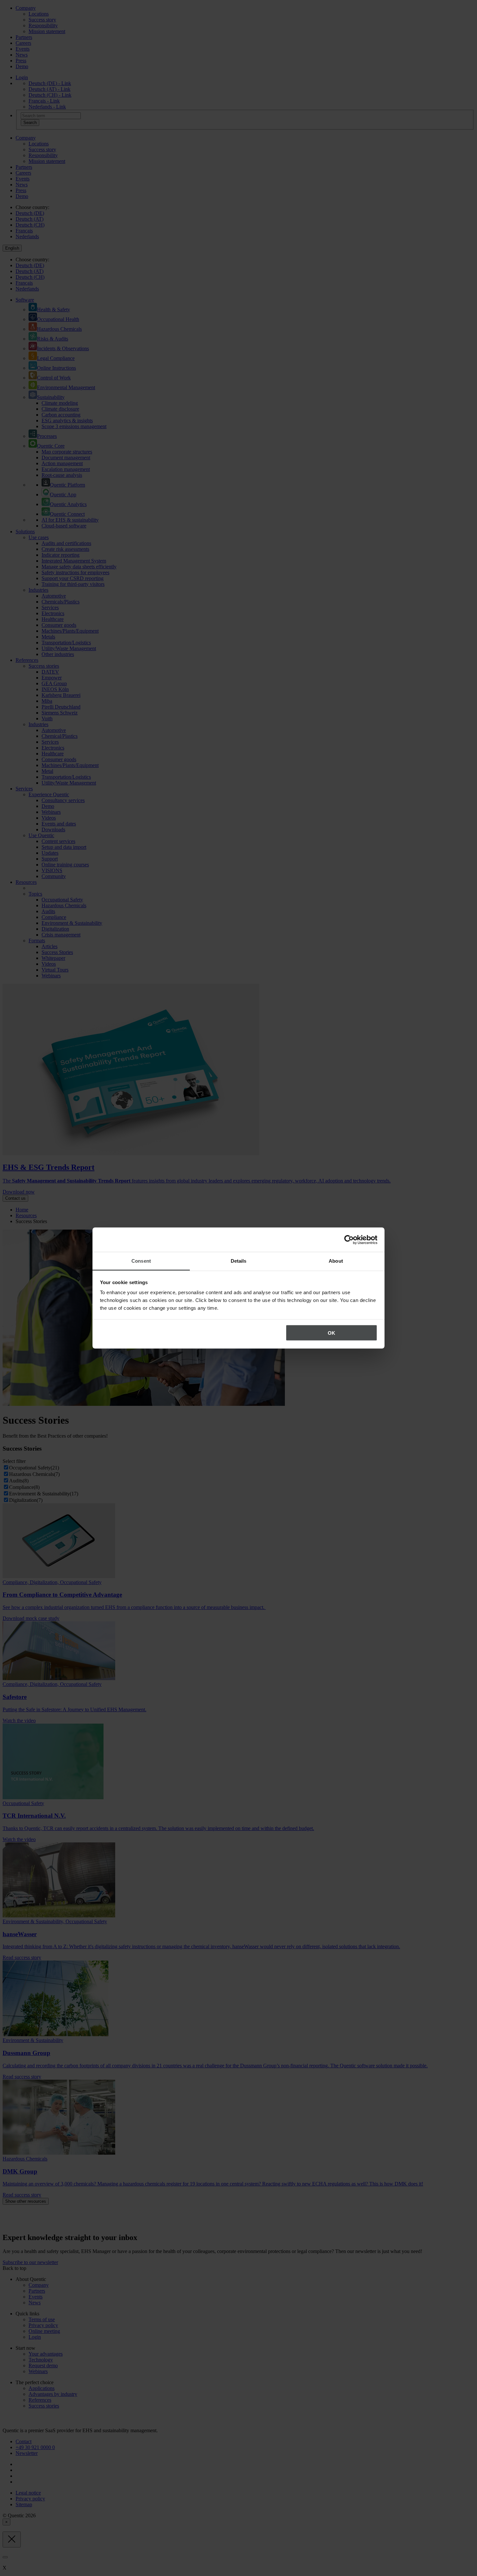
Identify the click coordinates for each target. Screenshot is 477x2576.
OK (331, 1333)
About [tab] (336, 1261)
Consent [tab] (141, 1261)
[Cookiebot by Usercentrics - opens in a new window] (349, 1240)
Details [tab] (239, 1261)
